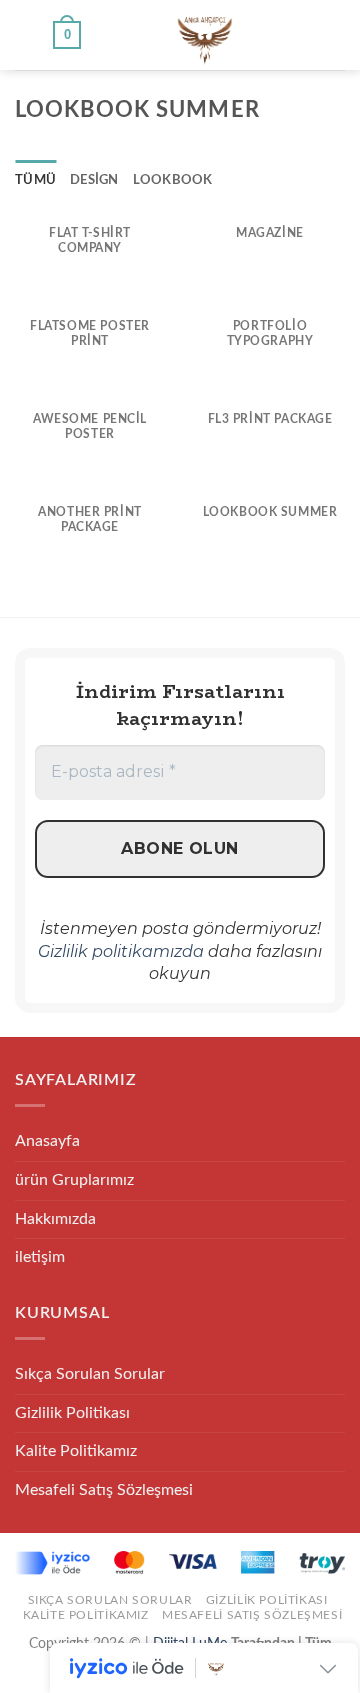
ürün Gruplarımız (74, 1180)
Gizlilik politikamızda (121, 951)
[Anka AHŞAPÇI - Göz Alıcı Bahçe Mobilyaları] (205, 35)
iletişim (40, 1257)
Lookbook (173, 180)
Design (94, 180)
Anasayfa (47, 1141)
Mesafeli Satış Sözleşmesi (104, 1490)
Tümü (35, 180)
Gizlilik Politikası (72, 1413)
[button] (27, 34)
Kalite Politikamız (76, 1451)
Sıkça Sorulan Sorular (90, 1374)
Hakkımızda (55, 1219)
